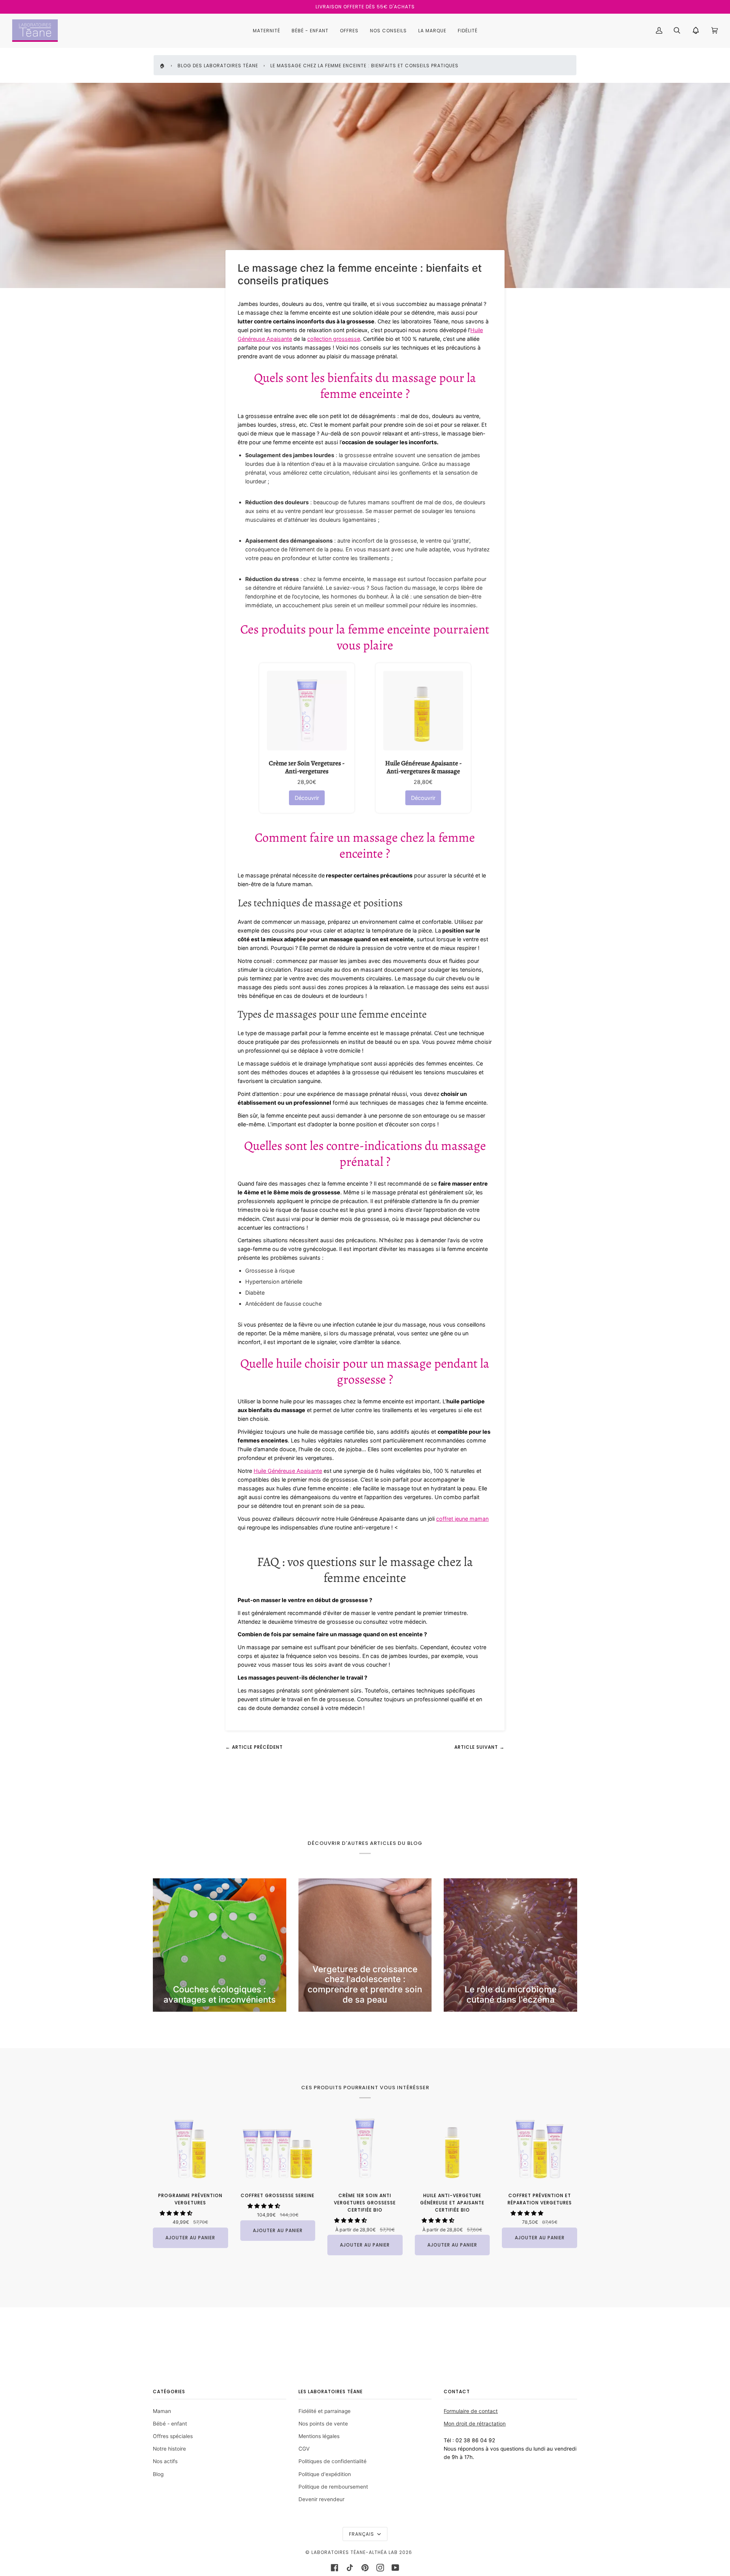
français (362, 2534)
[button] (177, 2213)
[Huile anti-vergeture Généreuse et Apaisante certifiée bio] (452, 2148)
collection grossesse (334, 339)
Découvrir (307, 798)
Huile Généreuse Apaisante (288, 1471)
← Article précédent (254, 1747)
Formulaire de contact (471, 2411)
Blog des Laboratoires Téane (218, 66)
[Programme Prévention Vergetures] (190, 2148)
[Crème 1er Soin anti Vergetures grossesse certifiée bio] (365, 2148)
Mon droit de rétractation (475, 2424)
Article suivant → (479, 1747)
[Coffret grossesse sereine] (278, 2148)
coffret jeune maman (462, 1519)
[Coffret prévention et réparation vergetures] (540, 2148)
